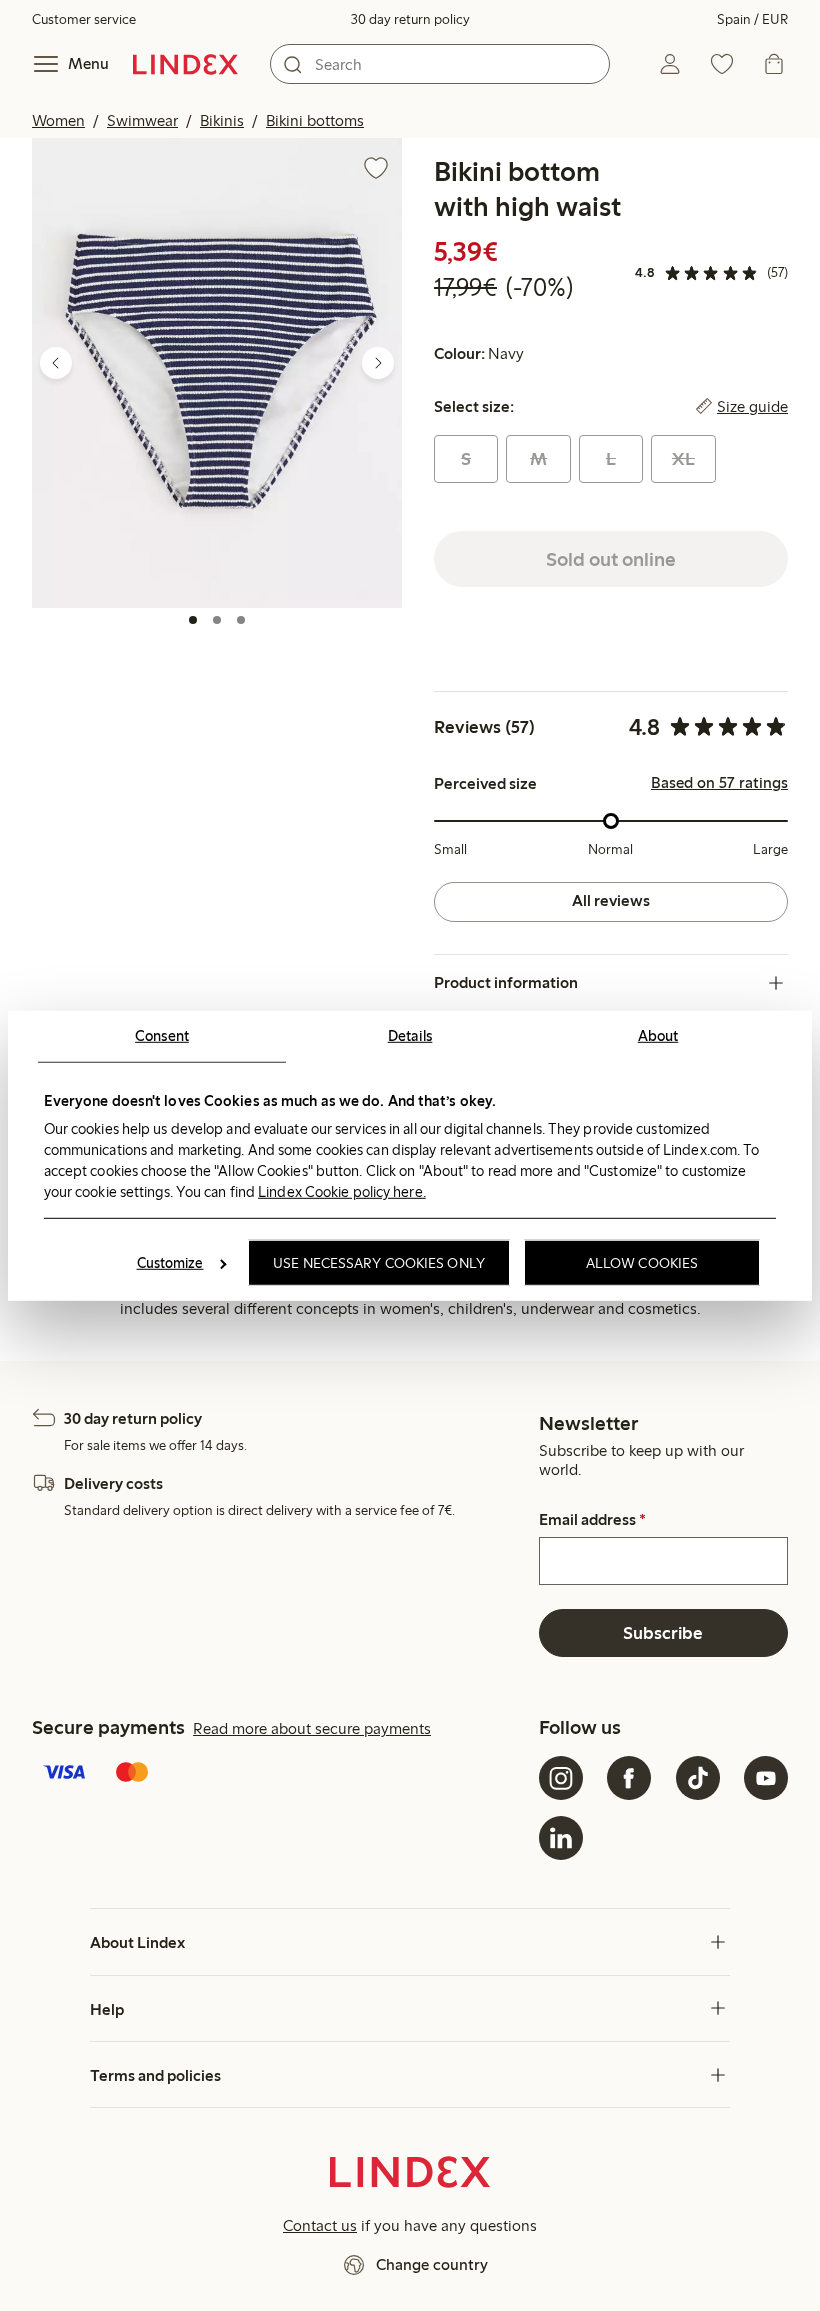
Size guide (752, 407)
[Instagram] (561, 1778)
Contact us (320, 2225)
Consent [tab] (162, 1035)
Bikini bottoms (315, 120)
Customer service (84, 19)
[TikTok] (698, 1778)
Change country (432, 2264)
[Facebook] (629, 1778)
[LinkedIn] (561, 1838)
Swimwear (142, 120)
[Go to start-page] (185, 64)
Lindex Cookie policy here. (342, 1192)
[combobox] (440, 64)
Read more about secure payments (312, 1728)
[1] (193, 620)
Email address (592, 1520)
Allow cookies (642, 1263)
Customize (170, 1263)
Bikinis (222, 120)
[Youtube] (766, 1778)
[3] (241, 620)
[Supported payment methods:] (281, 1774)
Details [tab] (410, 1035)
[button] (217, 372)
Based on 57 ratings (719, 783)
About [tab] (658, 1035)
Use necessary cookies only (379, 1263)
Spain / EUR (752, 19)
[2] (217, 620)
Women (58, 120)
